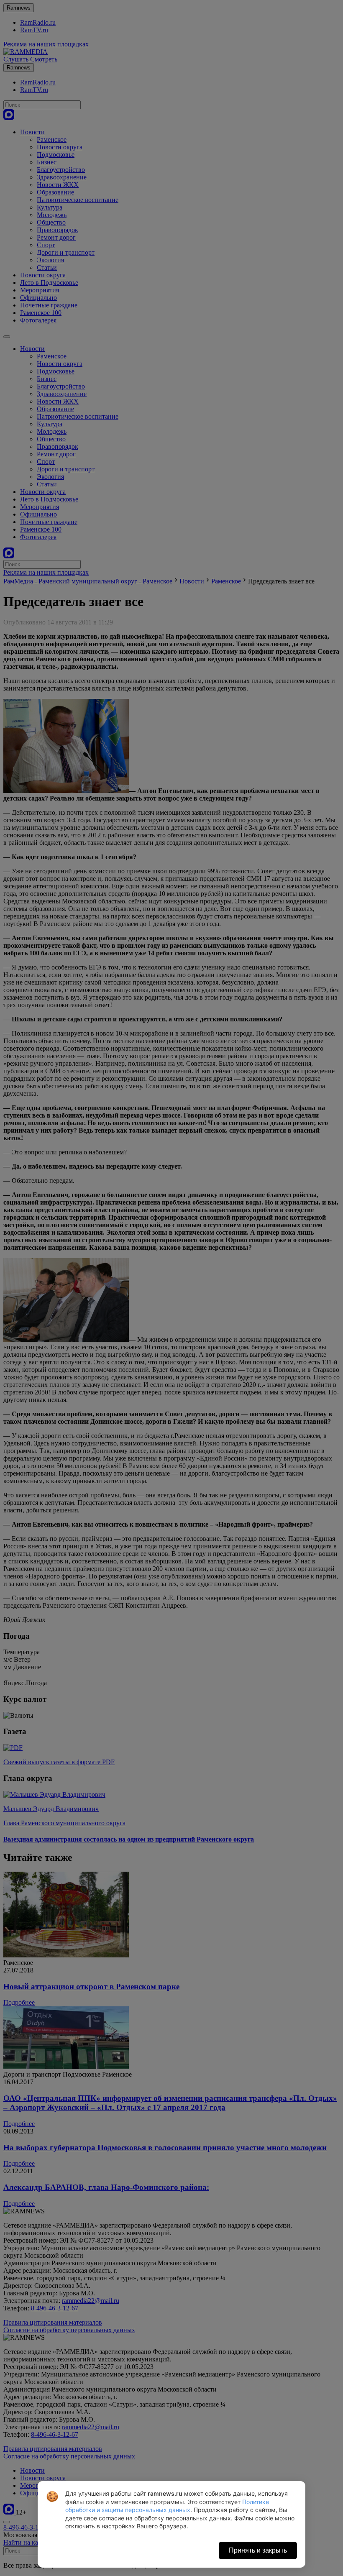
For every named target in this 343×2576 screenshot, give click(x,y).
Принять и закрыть (258, 2550)
